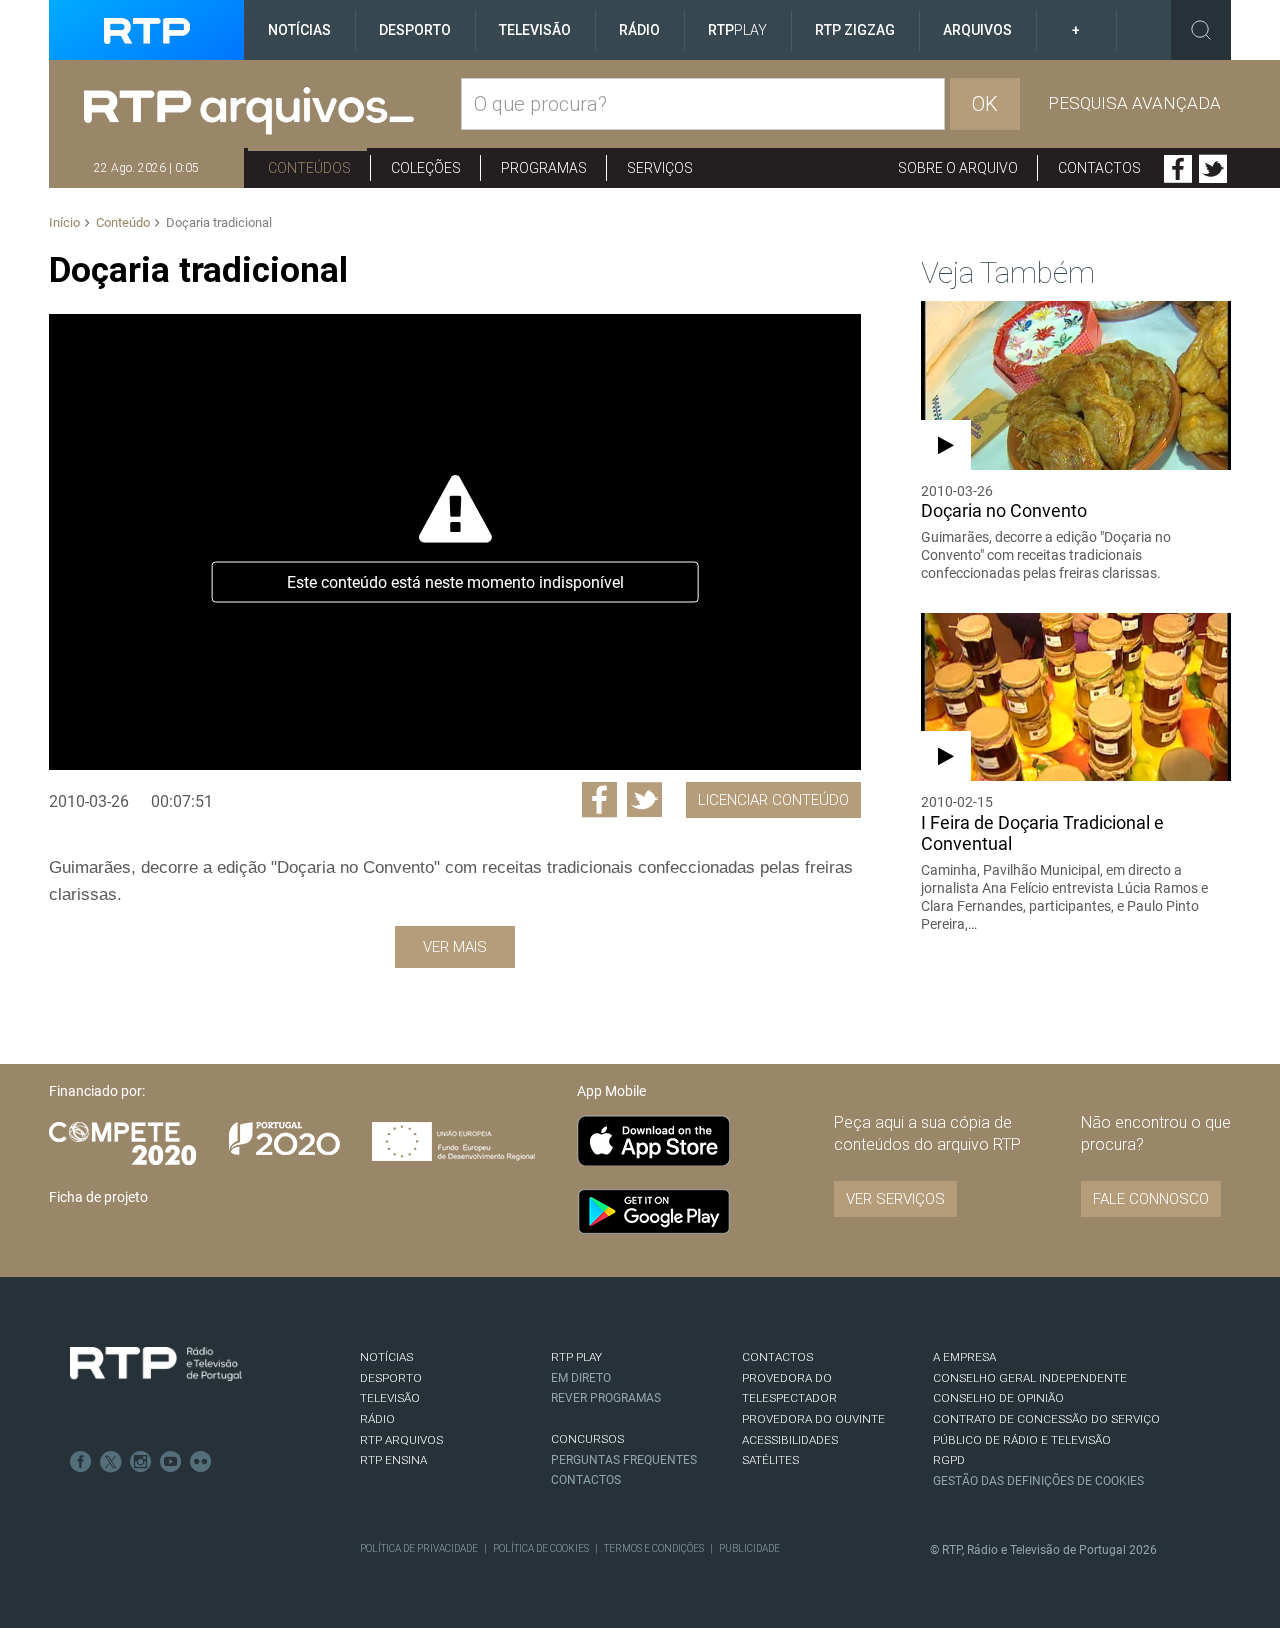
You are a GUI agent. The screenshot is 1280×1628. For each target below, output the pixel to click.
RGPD (949, 1460)
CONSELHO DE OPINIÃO (998, 1398)
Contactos (1099, 168)
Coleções (426, 168)
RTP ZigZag (855, 30)
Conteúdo (123, 222)
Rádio (639, 30)
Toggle (1201, 30)
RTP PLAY (576, 1357)
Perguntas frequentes (624, 1460)
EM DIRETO (581, 1378)
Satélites (770, 1460)
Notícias (299, 30)
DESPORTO (391, 1378)
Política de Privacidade (419, 1548)
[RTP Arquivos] (272, 111)
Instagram (141, 1462)
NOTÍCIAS (386, 1357)
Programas (544, 168)
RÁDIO (377, 1419)
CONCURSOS (587, 1439)
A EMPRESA (964, 1357)
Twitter (1213, 169)
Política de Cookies (541, 1548)
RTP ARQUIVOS (401, 1440)
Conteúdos (309, 168)
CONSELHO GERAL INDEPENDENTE (1030, 1378)
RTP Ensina (393, 1460)
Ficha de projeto (98, 1197)
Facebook (1178, 169)
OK (985, 104)
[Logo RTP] (156, 1364)
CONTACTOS (777, 1357)
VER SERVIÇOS (895, 1199)
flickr (201, 1462)
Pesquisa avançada (1134, 103)
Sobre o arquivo (958, 168)
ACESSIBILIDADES (790, 1440)
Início (64, 222)
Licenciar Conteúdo (773, 800)
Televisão (535, 30)
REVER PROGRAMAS (606, 1398)
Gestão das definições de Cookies (1038, 1481)
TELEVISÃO (390, 1398)
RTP (737, 30)
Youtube (171, 1462)
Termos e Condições (654, 1548)
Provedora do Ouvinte (813, 1419)
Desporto (415, 30)
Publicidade (749, 1548)
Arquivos (977, 30)
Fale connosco (1151, 1199)
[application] (454, 542)
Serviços (660, 168)
